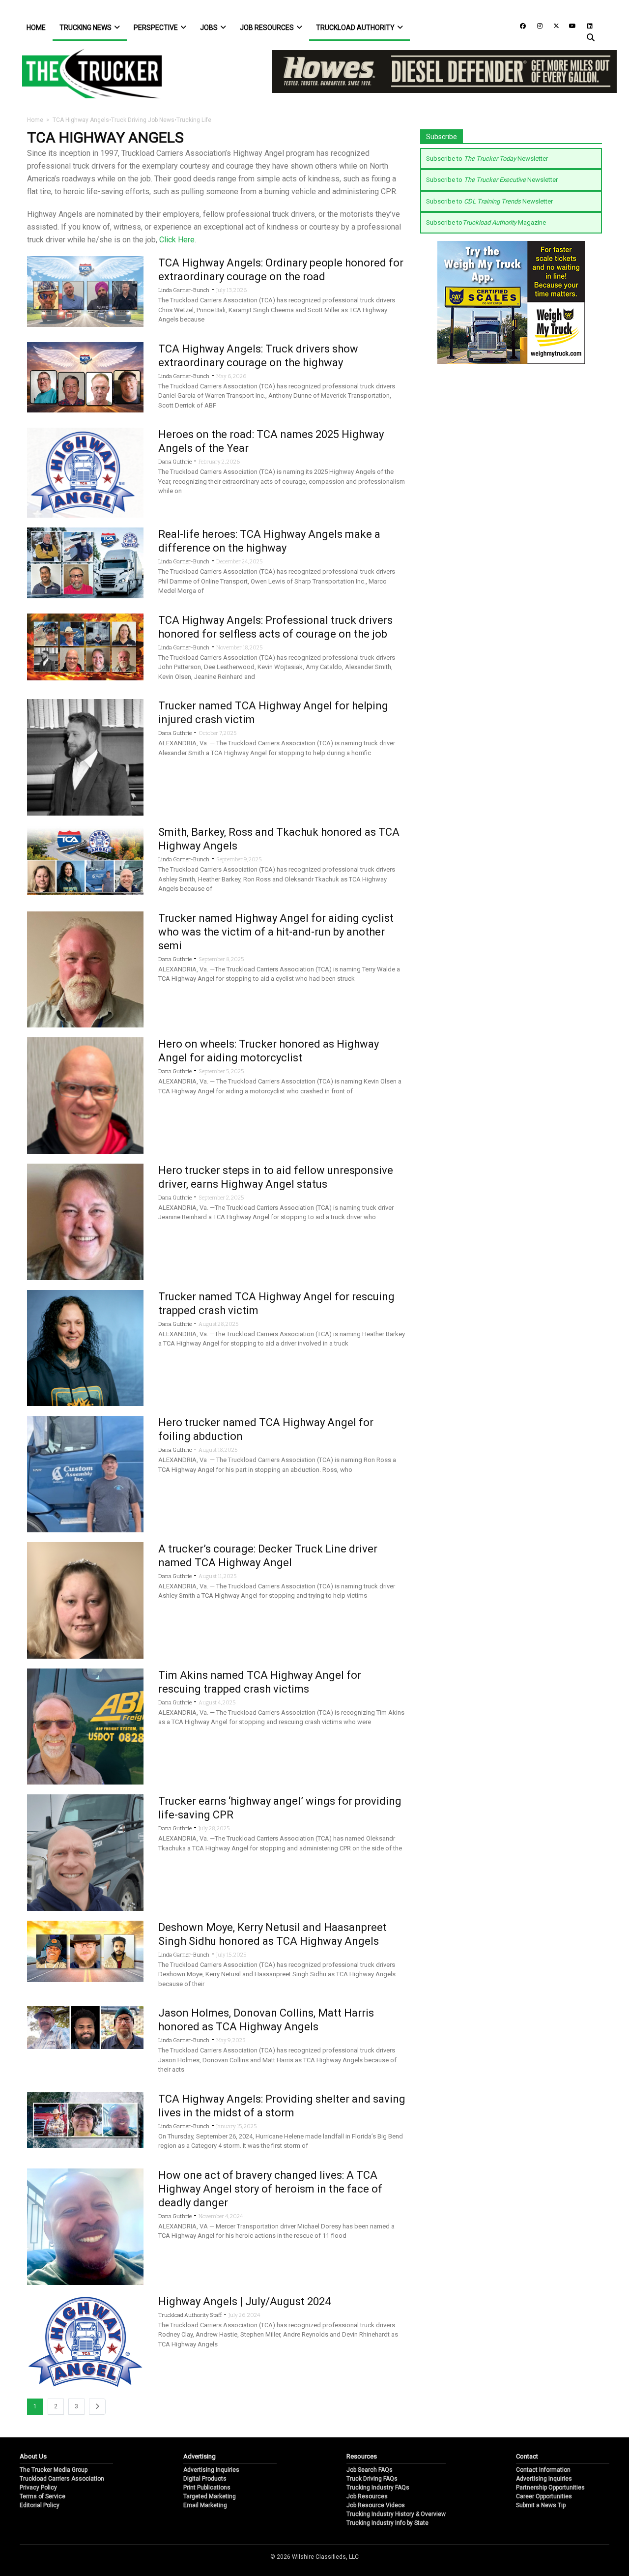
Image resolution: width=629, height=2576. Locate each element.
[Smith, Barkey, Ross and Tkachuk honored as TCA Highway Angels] (85, 860)
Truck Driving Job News (143, 120)
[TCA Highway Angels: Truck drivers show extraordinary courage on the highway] (85, 377)
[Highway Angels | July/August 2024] (85, 2341)
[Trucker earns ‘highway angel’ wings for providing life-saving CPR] (85, 1852)
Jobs (209, 28)
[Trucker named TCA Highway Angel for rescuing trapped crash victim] (85, 1347)
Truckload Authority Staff (190, 2315)
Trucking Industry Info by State (387, 2523)
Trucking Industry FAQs (378, 2488)
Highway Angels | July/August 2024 (244, 2301)
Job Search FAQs (370, 2470)
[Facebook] (519, 25)
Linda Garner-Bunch (184, 290)
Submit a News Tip (541, 2505)
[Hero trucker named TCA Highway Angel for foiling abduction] (85, 1474)
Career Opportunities (544, 2496)
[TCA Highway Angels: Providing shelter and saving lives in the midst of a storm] (85, 2120)
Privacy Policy (38, 2488)
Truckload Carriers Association (62, 2479)
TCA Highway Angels (81, 120)
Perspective (156, 28)
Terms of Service (43, 2496)
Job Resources (267, 28)
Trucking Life (194, 120)
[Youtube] (570, 25)
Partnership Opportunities (550, 2488)
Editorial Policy (40, 2505)
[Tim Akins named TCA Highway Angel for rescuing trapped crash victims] (85, 1726)
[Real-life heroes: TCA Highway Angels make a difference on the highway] (85, 563)
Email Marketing (205, 2505)
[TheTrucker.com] (87, 73)
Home (36, 28)
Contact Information (543, 2470)
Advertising (200, 2456)
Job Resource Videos (376, 2505)
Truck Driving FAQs (372, 2479)
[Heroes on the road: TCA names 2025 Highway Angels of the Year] (85, 472)
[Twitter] (553, 25)
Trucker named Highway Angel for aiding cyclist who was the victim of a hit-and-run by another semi (276, 932)
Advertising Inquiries (211, 2470)
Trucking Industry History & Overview (396, 2514)
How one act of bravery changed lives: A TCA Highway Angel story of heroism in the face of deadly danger (270, 2189)
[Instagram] (536, 25)
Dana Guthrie (175, 462)
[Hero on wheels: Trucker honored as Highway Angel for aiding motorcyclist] (85, 1095)
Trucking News (86, 28)
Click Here (177, 240)
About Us (33, 2456)
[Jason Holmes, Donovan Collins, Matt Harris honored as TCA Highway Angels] (85, 2027)
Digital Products (205, 2479)
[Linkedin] (585, 25)
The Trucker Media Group (54, 2470)
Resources (362, 2456)
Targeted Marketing (210, 2496)
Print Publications (207, 2488)
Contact (527, 2456)
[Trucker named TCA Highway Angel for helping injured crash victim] (85, 757)
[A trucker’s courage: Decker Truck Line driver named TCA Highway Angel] (85, 1599)
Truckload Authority (355, 28)
